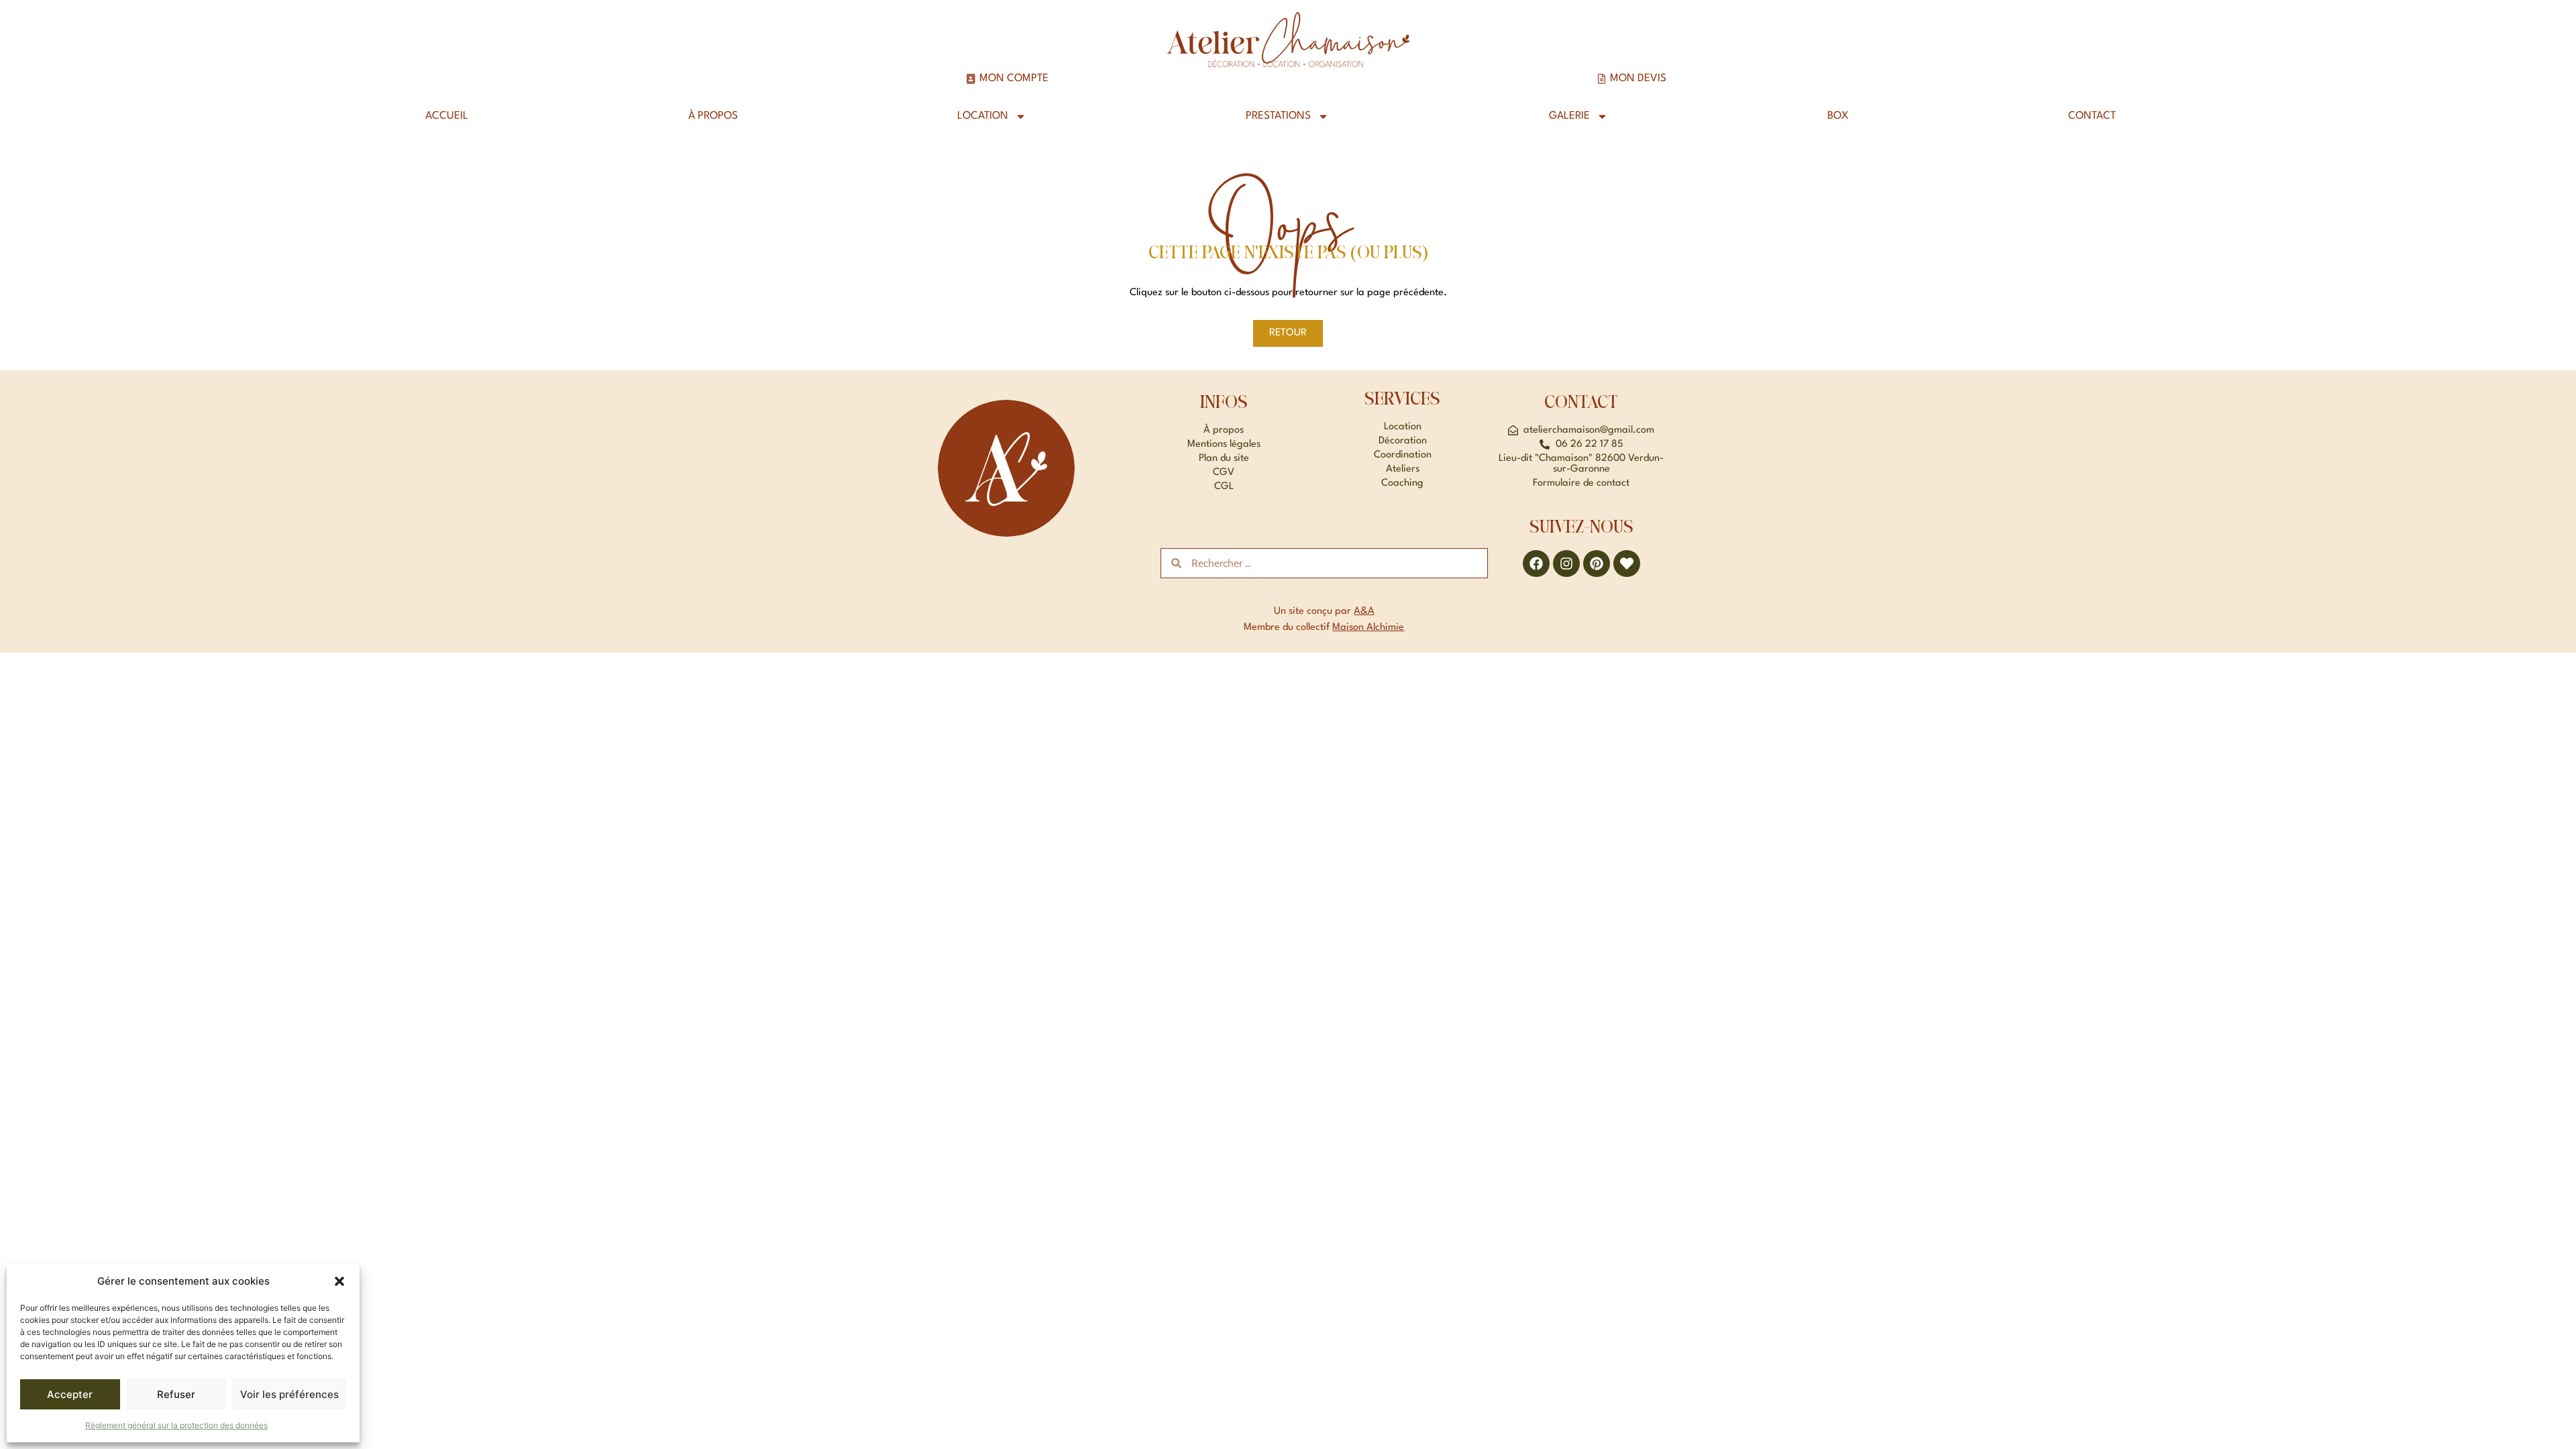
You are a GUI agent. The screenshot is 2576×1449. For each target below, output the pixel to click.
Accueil (447, 116)
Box (1838, 116)
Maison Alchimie (1368, 628)
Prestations (1278, 116)
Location (983, 116)
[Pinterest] (1597, 563)
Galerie (1569, 116)
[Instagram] (1566, 563)
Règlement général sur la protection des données (176, 1425)
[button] (339, 1281)
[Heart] (1627, 563)
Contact (2092, 116)
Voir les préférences (289, 1394)
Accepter (70, 1394)
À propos (713, 116)
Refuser (176, 1394)
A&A (1364, 611)
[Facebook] (1536, 563)
